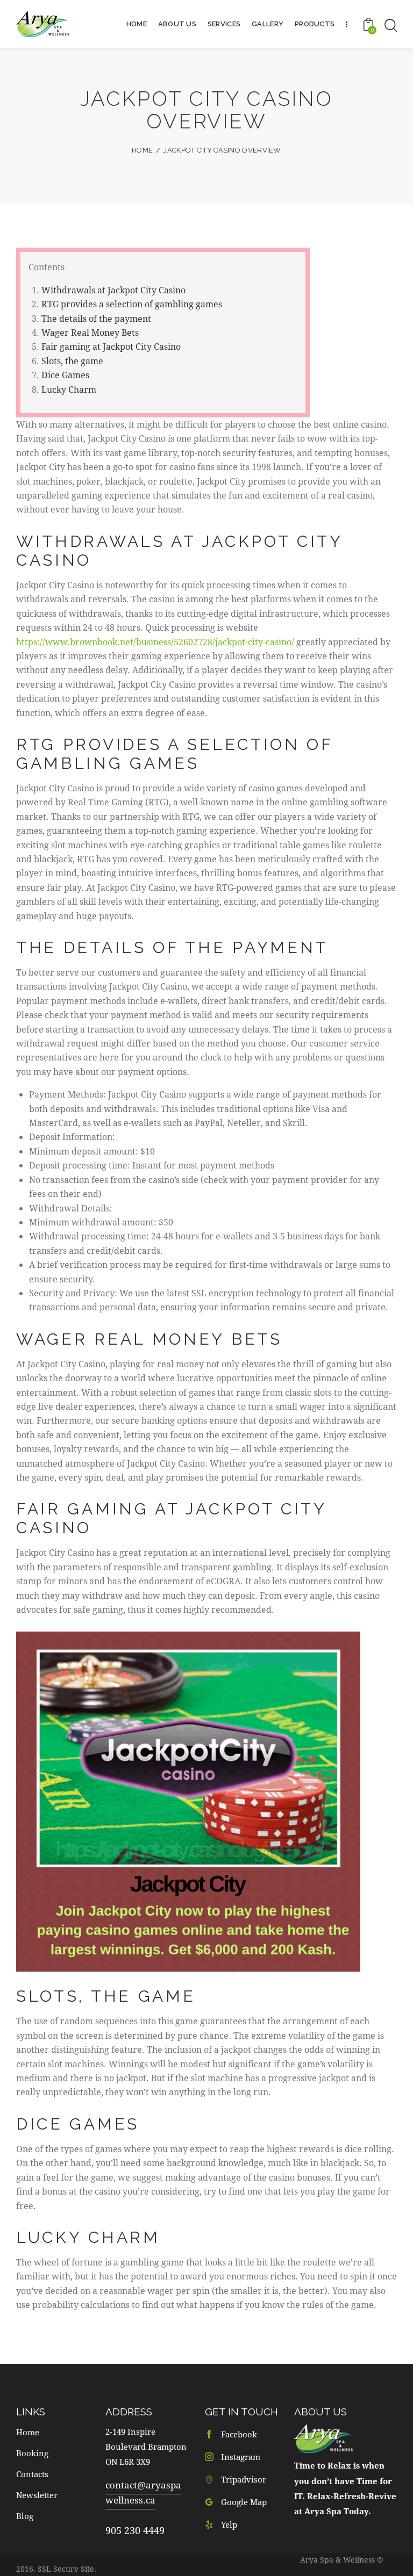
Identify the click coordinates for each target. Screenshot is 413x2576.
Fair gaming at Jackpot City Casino (111, 346)
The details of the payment (96, 318)
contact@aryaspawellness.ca (143, 2492)
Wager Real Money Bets (90, 332)
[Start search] (390, 26)
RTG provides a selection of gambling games (132, 304)
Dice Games (65, 375)
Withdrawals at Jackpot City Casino (113, 290)
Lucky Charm (69, 389)
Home (142, 150)
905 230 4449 (135, 2530)
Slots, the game (72, 361)
